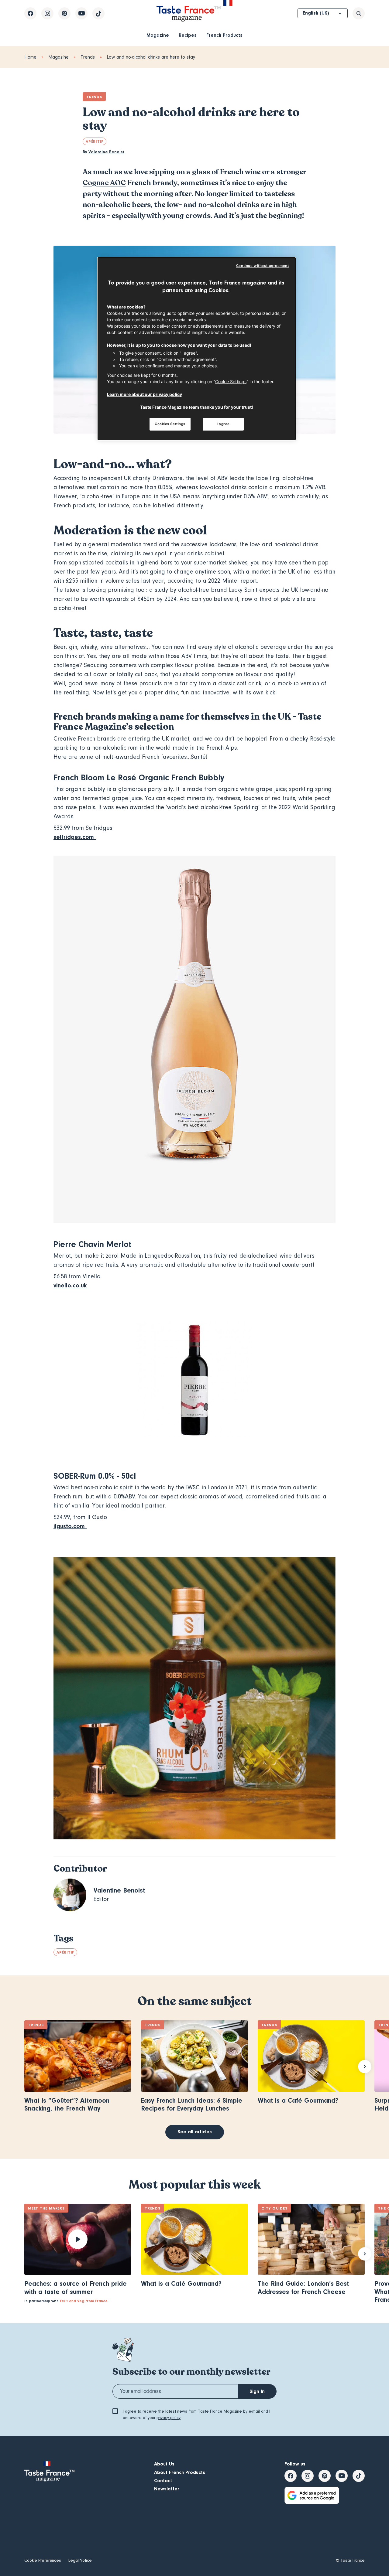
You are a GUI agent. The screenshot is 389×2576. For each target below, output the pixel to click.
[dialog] (197, 349)
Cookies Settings (170, 424)
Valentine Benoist (106, 152)
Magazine (158, 35)
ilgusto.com (70, 1526)
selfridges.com (75, 837)
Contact (163, 2481)
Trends (88, 57)
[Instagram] (47, 13)
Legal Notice (80, 2561)
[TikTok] (98, 13)
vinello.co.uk (71, 1285)
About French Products (180, 2472)
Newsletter (167, 2489)
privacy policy (169, 2418)
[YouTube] (81, 13)
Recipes (188, 35)
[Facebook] (30, 13)
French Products (224, 35)
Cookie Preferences (43, 2561)
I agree (223, 424)
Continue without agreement (263, 266)
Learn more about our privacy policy (145, 394)
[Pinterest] (64, 13)
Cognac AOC (104, 183)
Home (30, 57)
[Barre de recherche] (359, 13)
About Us (164, 2464)
